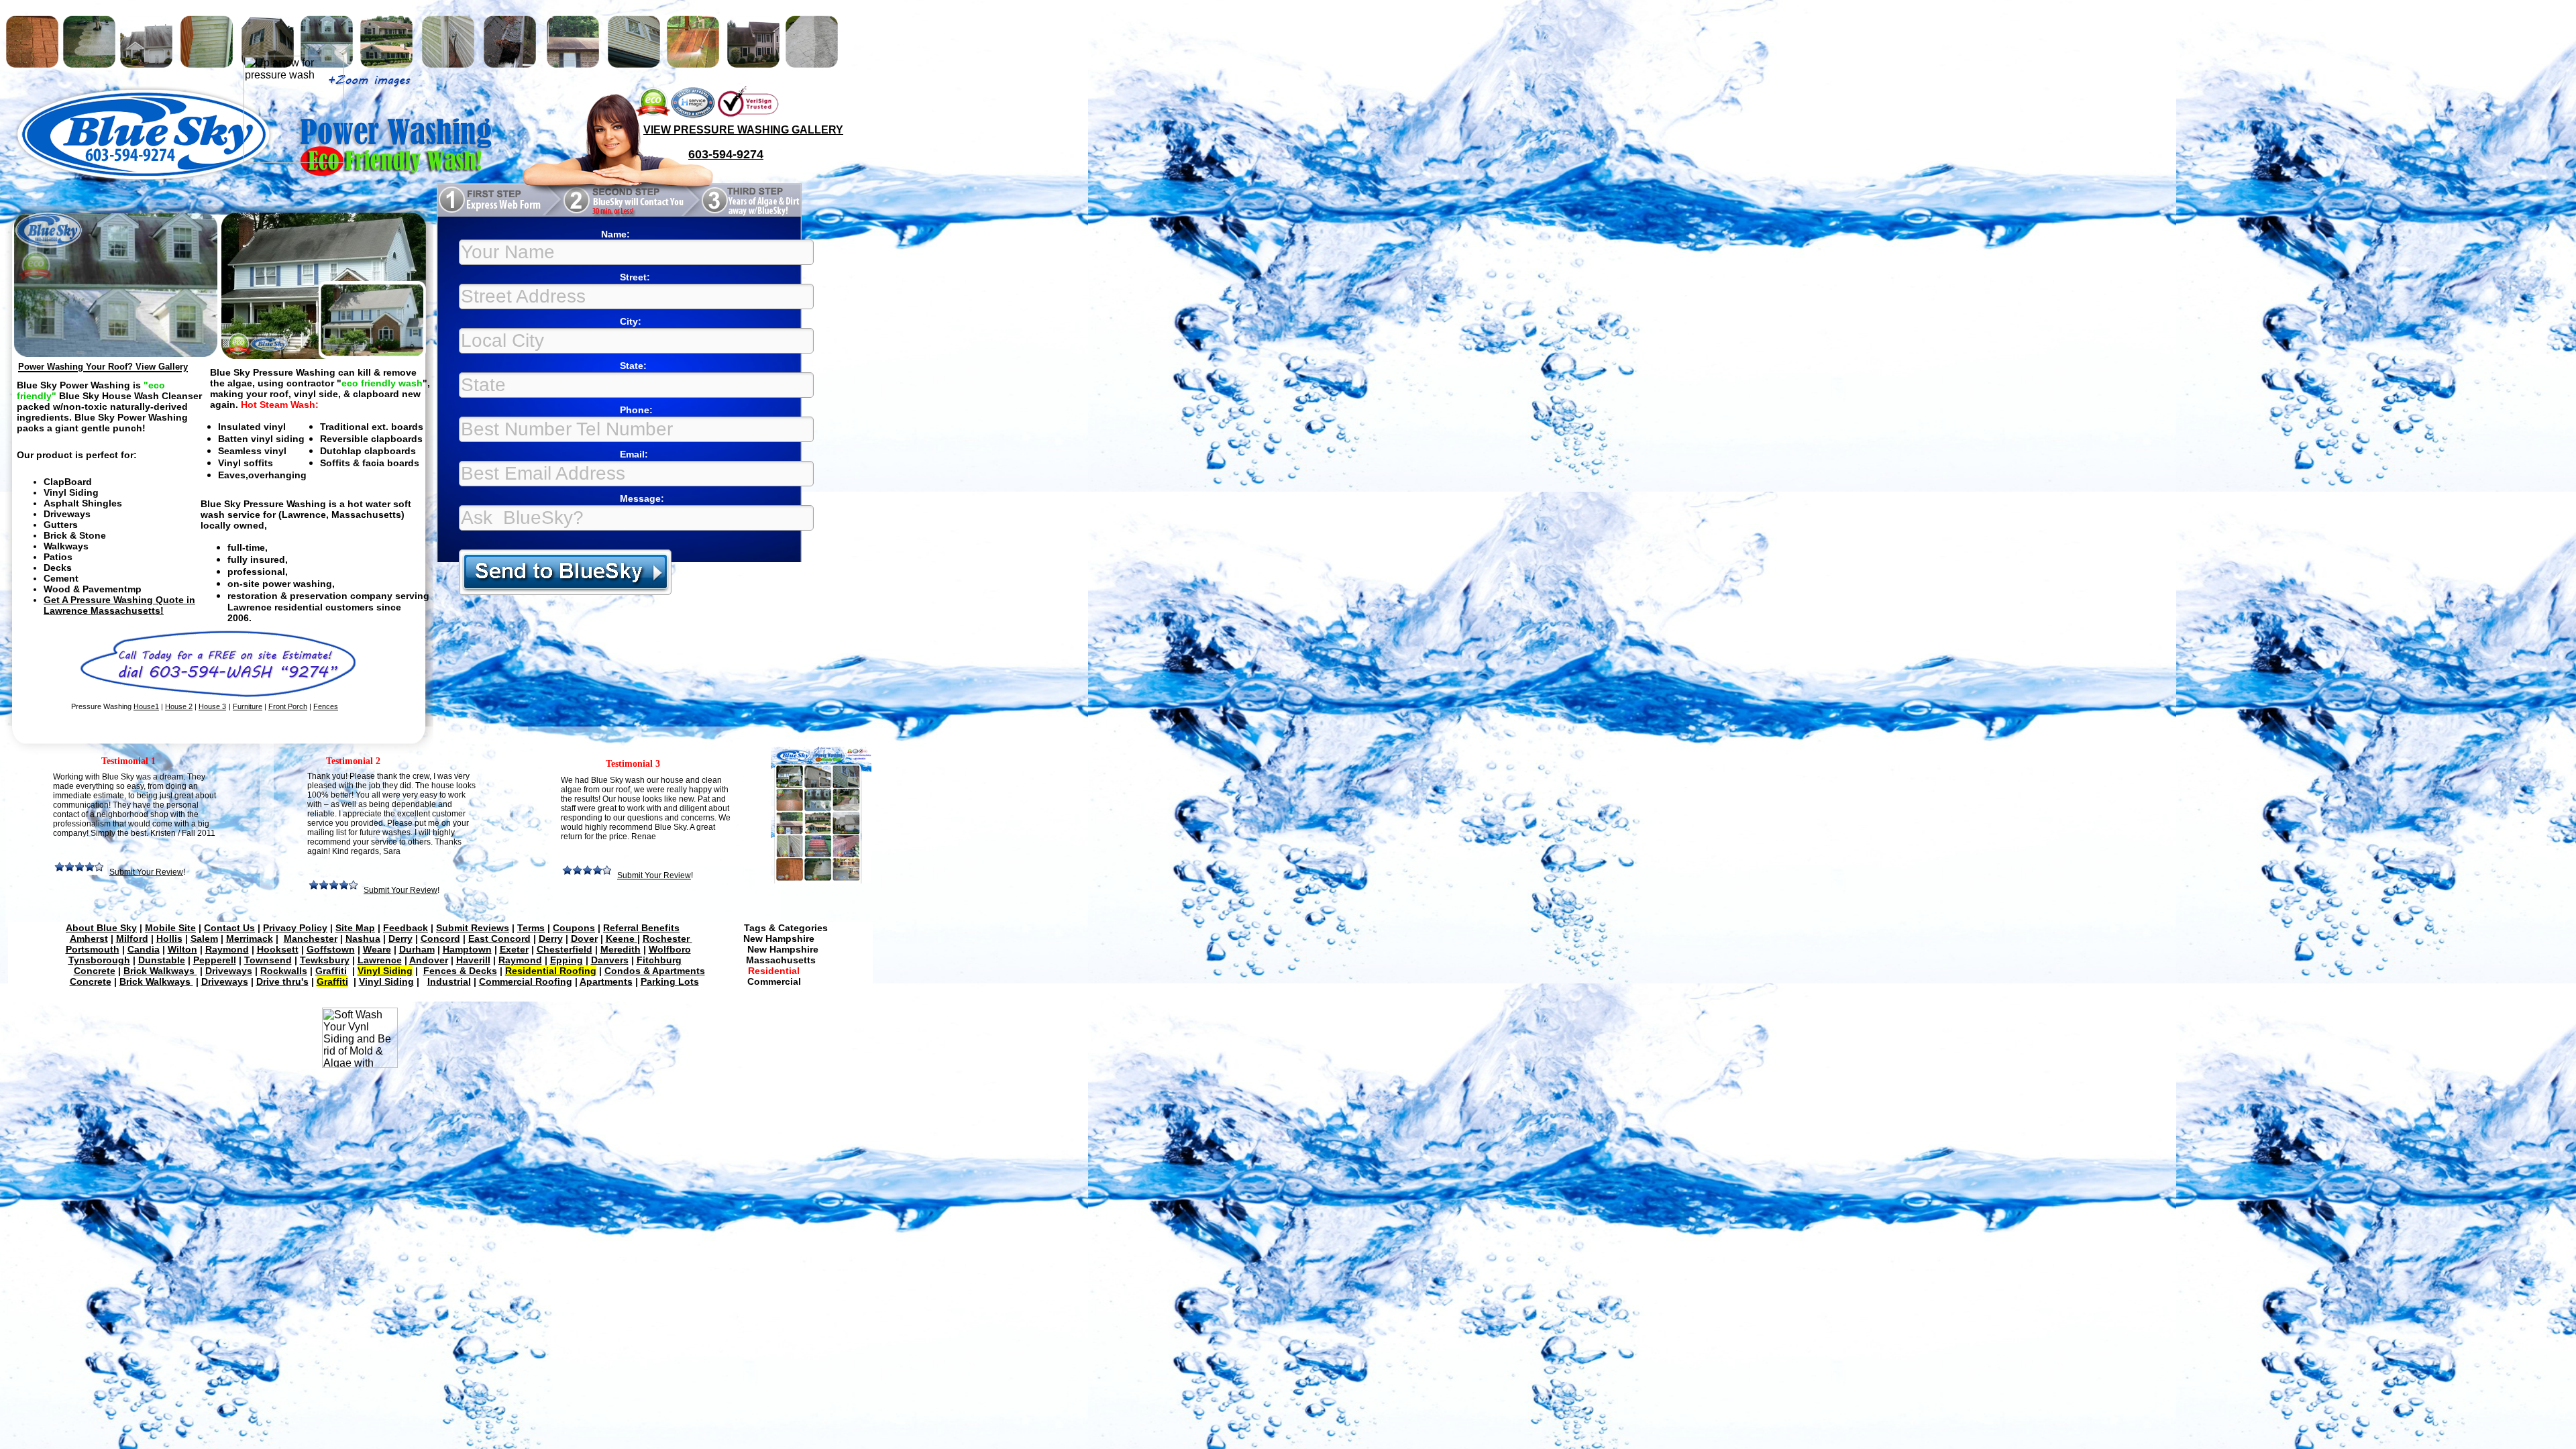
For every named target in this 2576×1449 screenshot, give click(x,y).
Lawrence (380, 960)
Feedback (406, 928)
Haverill (473, 960)
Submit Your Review (654, 875)
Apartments (606, 981)
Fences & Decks (460, 971)
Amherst (89, 938)
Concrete (95, 971)
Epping (567, 960)
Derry (400, 938)
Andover (429, 960)
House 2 (179, 706)
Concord (440, 938)
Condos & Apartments (655, 971)
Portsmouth (93, 949)
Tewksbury (325, 960)
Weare (377, 949)
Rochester (666, 938)
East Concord (499, 938)
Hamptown (467, 949)
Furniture (248, 706)
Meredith (621, 949)
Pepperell (215, 960)
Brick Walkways (160, 971)
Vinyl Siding (386, 981)
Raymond (227, 949)
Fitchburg (659, 960)
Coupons (574, 928)
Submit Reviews (473, 928)
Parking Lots (670, 981)
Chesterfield (565, 949)
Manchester (311, 938)
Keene (620, 938)
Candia (144, 949)
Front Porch (288, 706)
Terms (531, 928)
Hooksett (278, 949)
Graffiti (331, 971)
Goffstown (331, 949)
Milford (132, 938)
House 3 (212, 706)
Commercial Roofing (526, 981)
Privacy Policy (295, 928)
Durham (417, 949)
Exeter (514, 949)
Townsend (268, 960)
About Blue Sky (101, 928)
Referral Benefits (641, 928)
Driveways (229, 971)
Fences (326, 706)
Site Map (355, 928)
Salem (204, 938)
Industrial (449, 981)
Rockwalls (284, 971)
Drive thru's (282, 981)
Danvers (610, 960)
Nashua (363, 938)
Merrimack (250, 938)
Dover (584, 938)
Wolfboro (670, 949)
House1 (146, 706)
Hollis (169, 938)
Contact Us (229, 928)
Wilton (182, 949)
